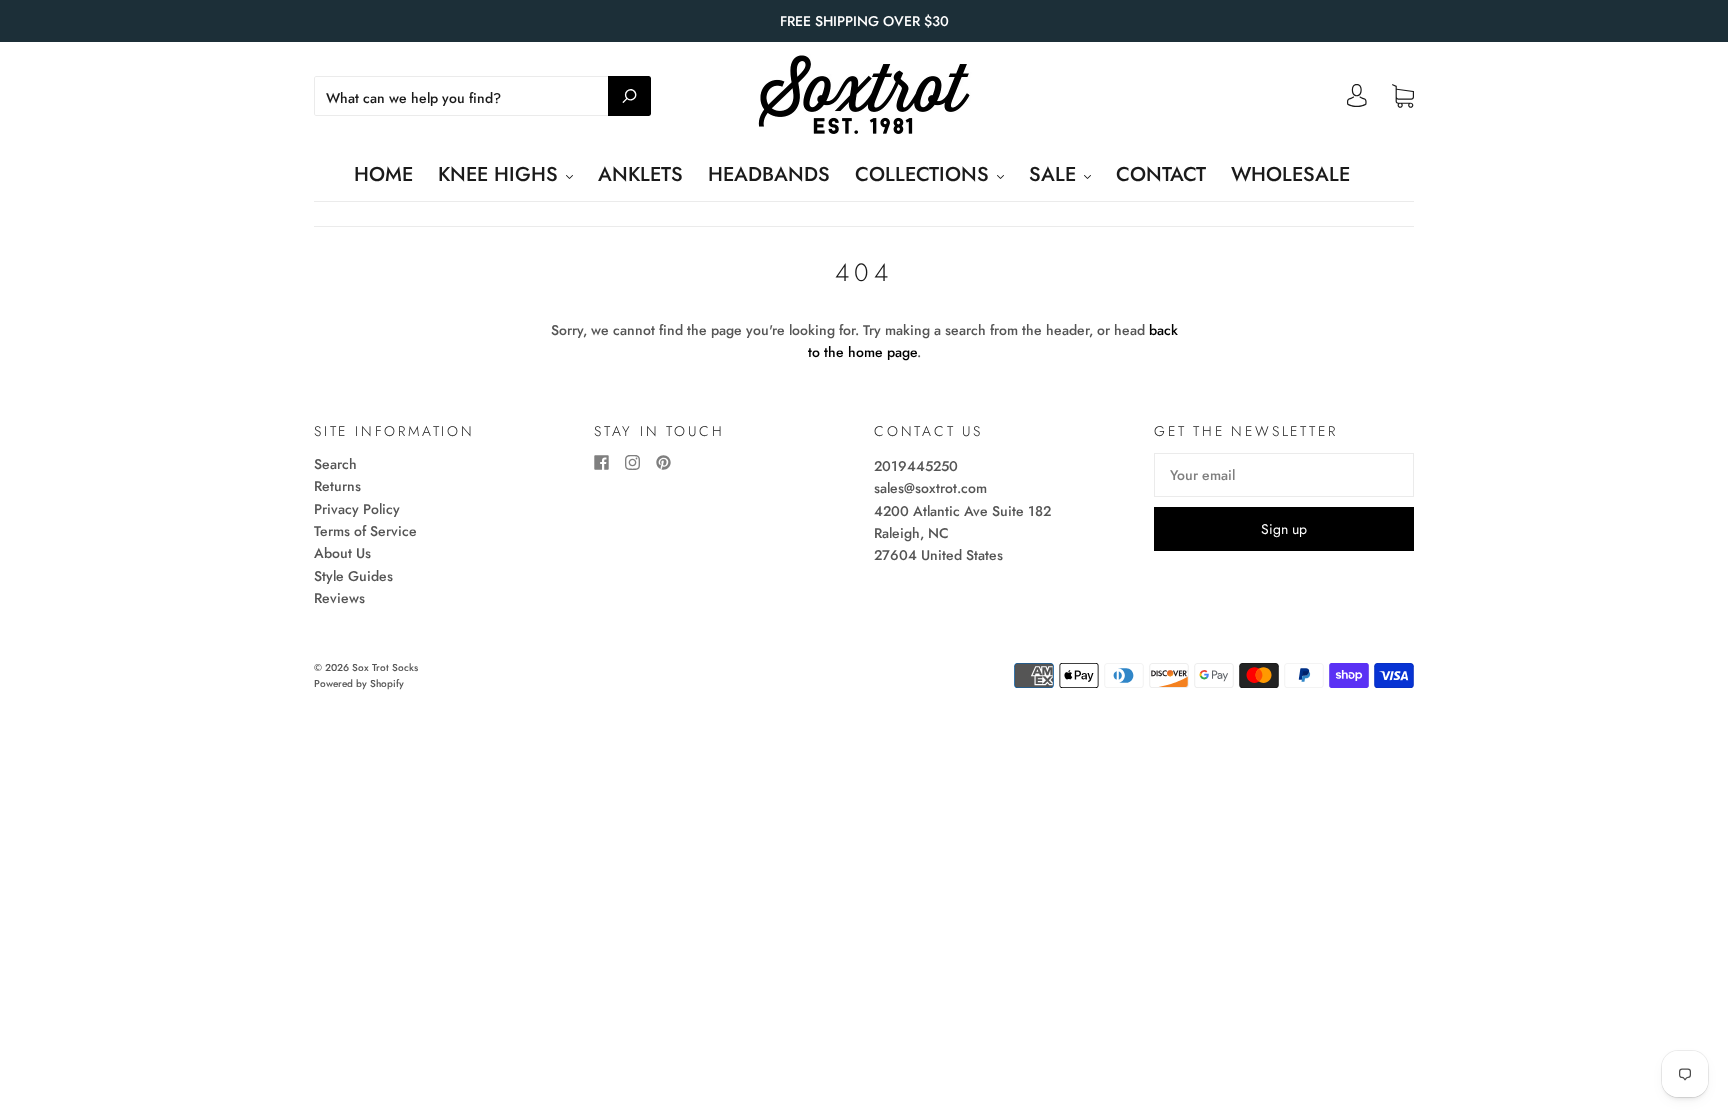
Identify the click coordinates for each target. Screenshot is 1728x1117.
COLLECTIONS (925, 174)
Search (335, 464)
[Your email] (1284, 475)
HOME (383, 174)
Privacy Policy (357, 509)
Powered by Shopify (359, 683)
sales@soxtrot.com (930, 488)
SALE (1055, 174)
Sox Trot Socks (385, 667)
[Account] (1357, 101)
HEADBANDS (769, 174)
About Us (342, 553)
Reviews (339, 598)
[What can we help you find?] (482, 98)
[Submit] (629, 96)
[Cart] (1403, 97)
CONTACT (1161, 174)
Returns (337, 486)
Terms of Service (365, 531)
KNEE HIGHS (501, 174)
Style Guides (353, 576)
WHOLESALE (1290, 174)
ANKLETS (640, 174)
